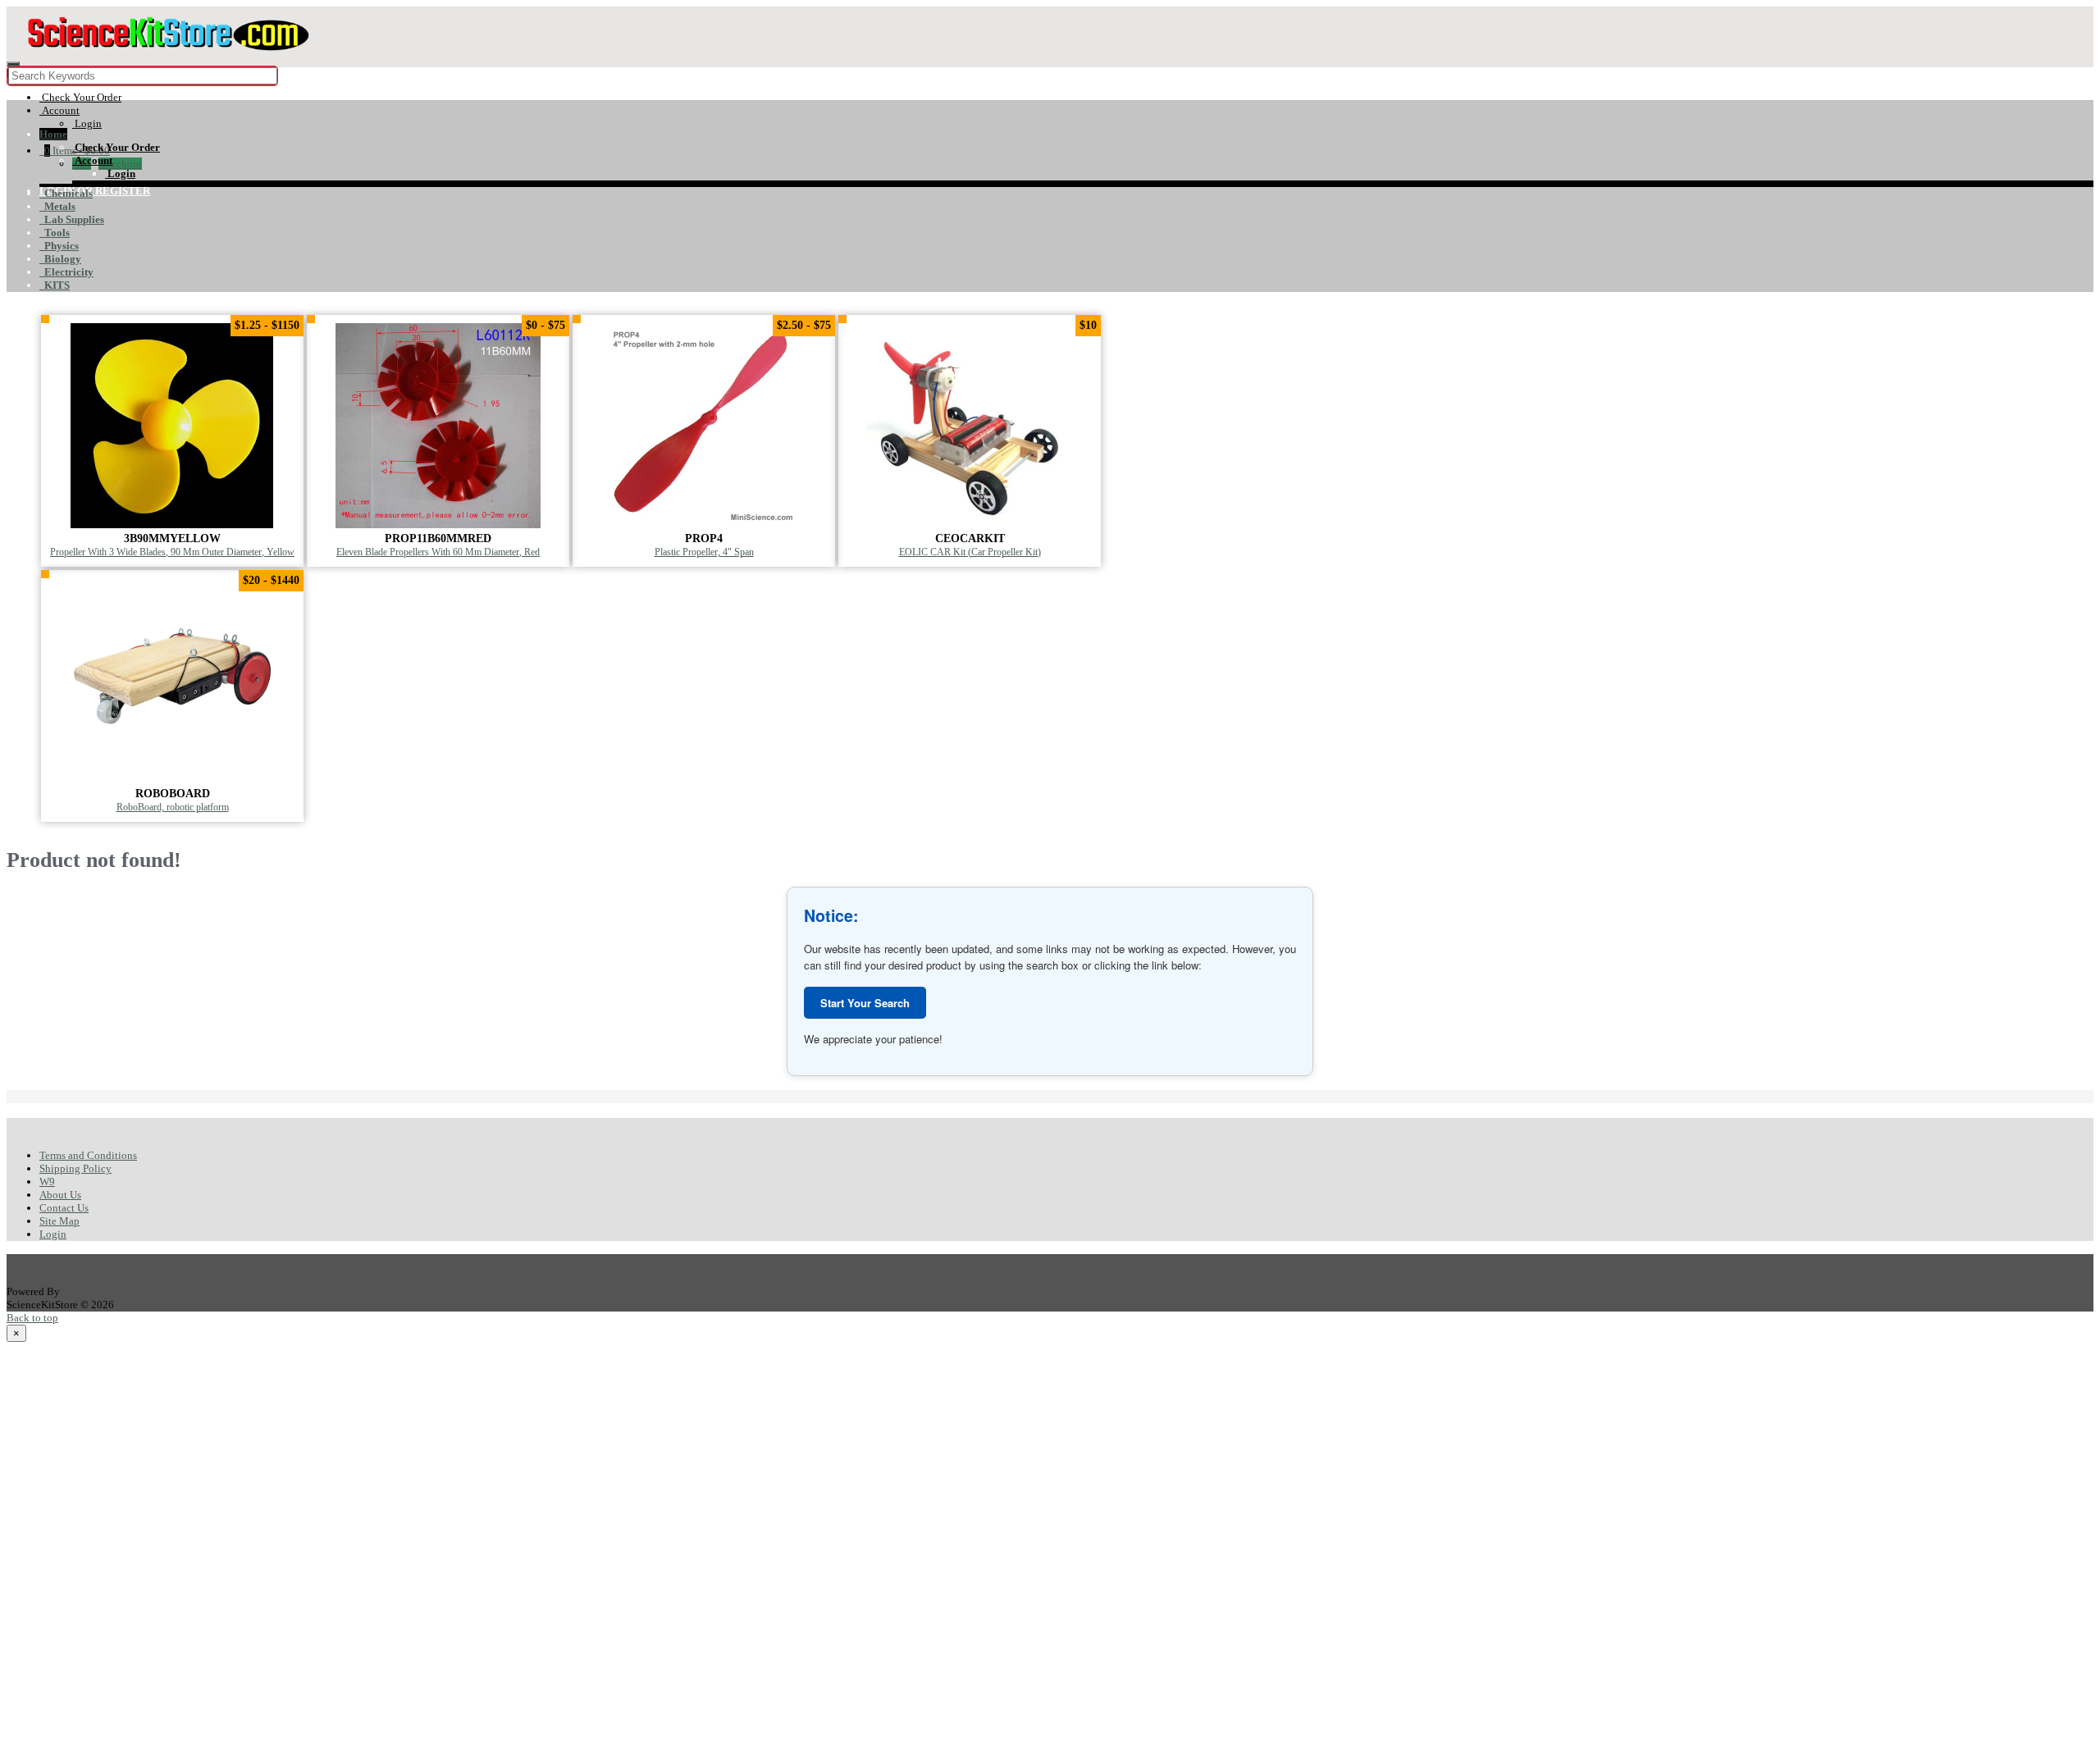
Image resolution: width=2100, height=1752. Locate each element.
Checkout (120, 164)
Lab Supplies (72, 219)
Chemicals (66, 193)
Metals (57, 206)
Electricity (66, 272)
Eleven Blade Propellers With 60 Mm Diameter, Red (438, 552)
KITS (55, 285)
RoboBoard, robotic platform (173, 808)
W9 (47, 1182)
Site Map (59, 1221)
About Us (60, 1195)
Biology (60, 259)
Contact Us (64, 1208)
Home (53, 134)
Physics (59, 246)
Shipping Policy (75, 1168)
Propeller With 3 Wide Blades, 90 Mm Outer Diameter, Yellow (172, 552)
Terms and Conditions (88, 1155)
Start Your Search (865, 1003)
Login (53, 1234)
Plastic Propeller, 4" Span (704, 552)
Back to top (32, 1318)
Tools (55, 233)
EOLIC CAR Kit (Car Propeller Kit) (970, 552)
